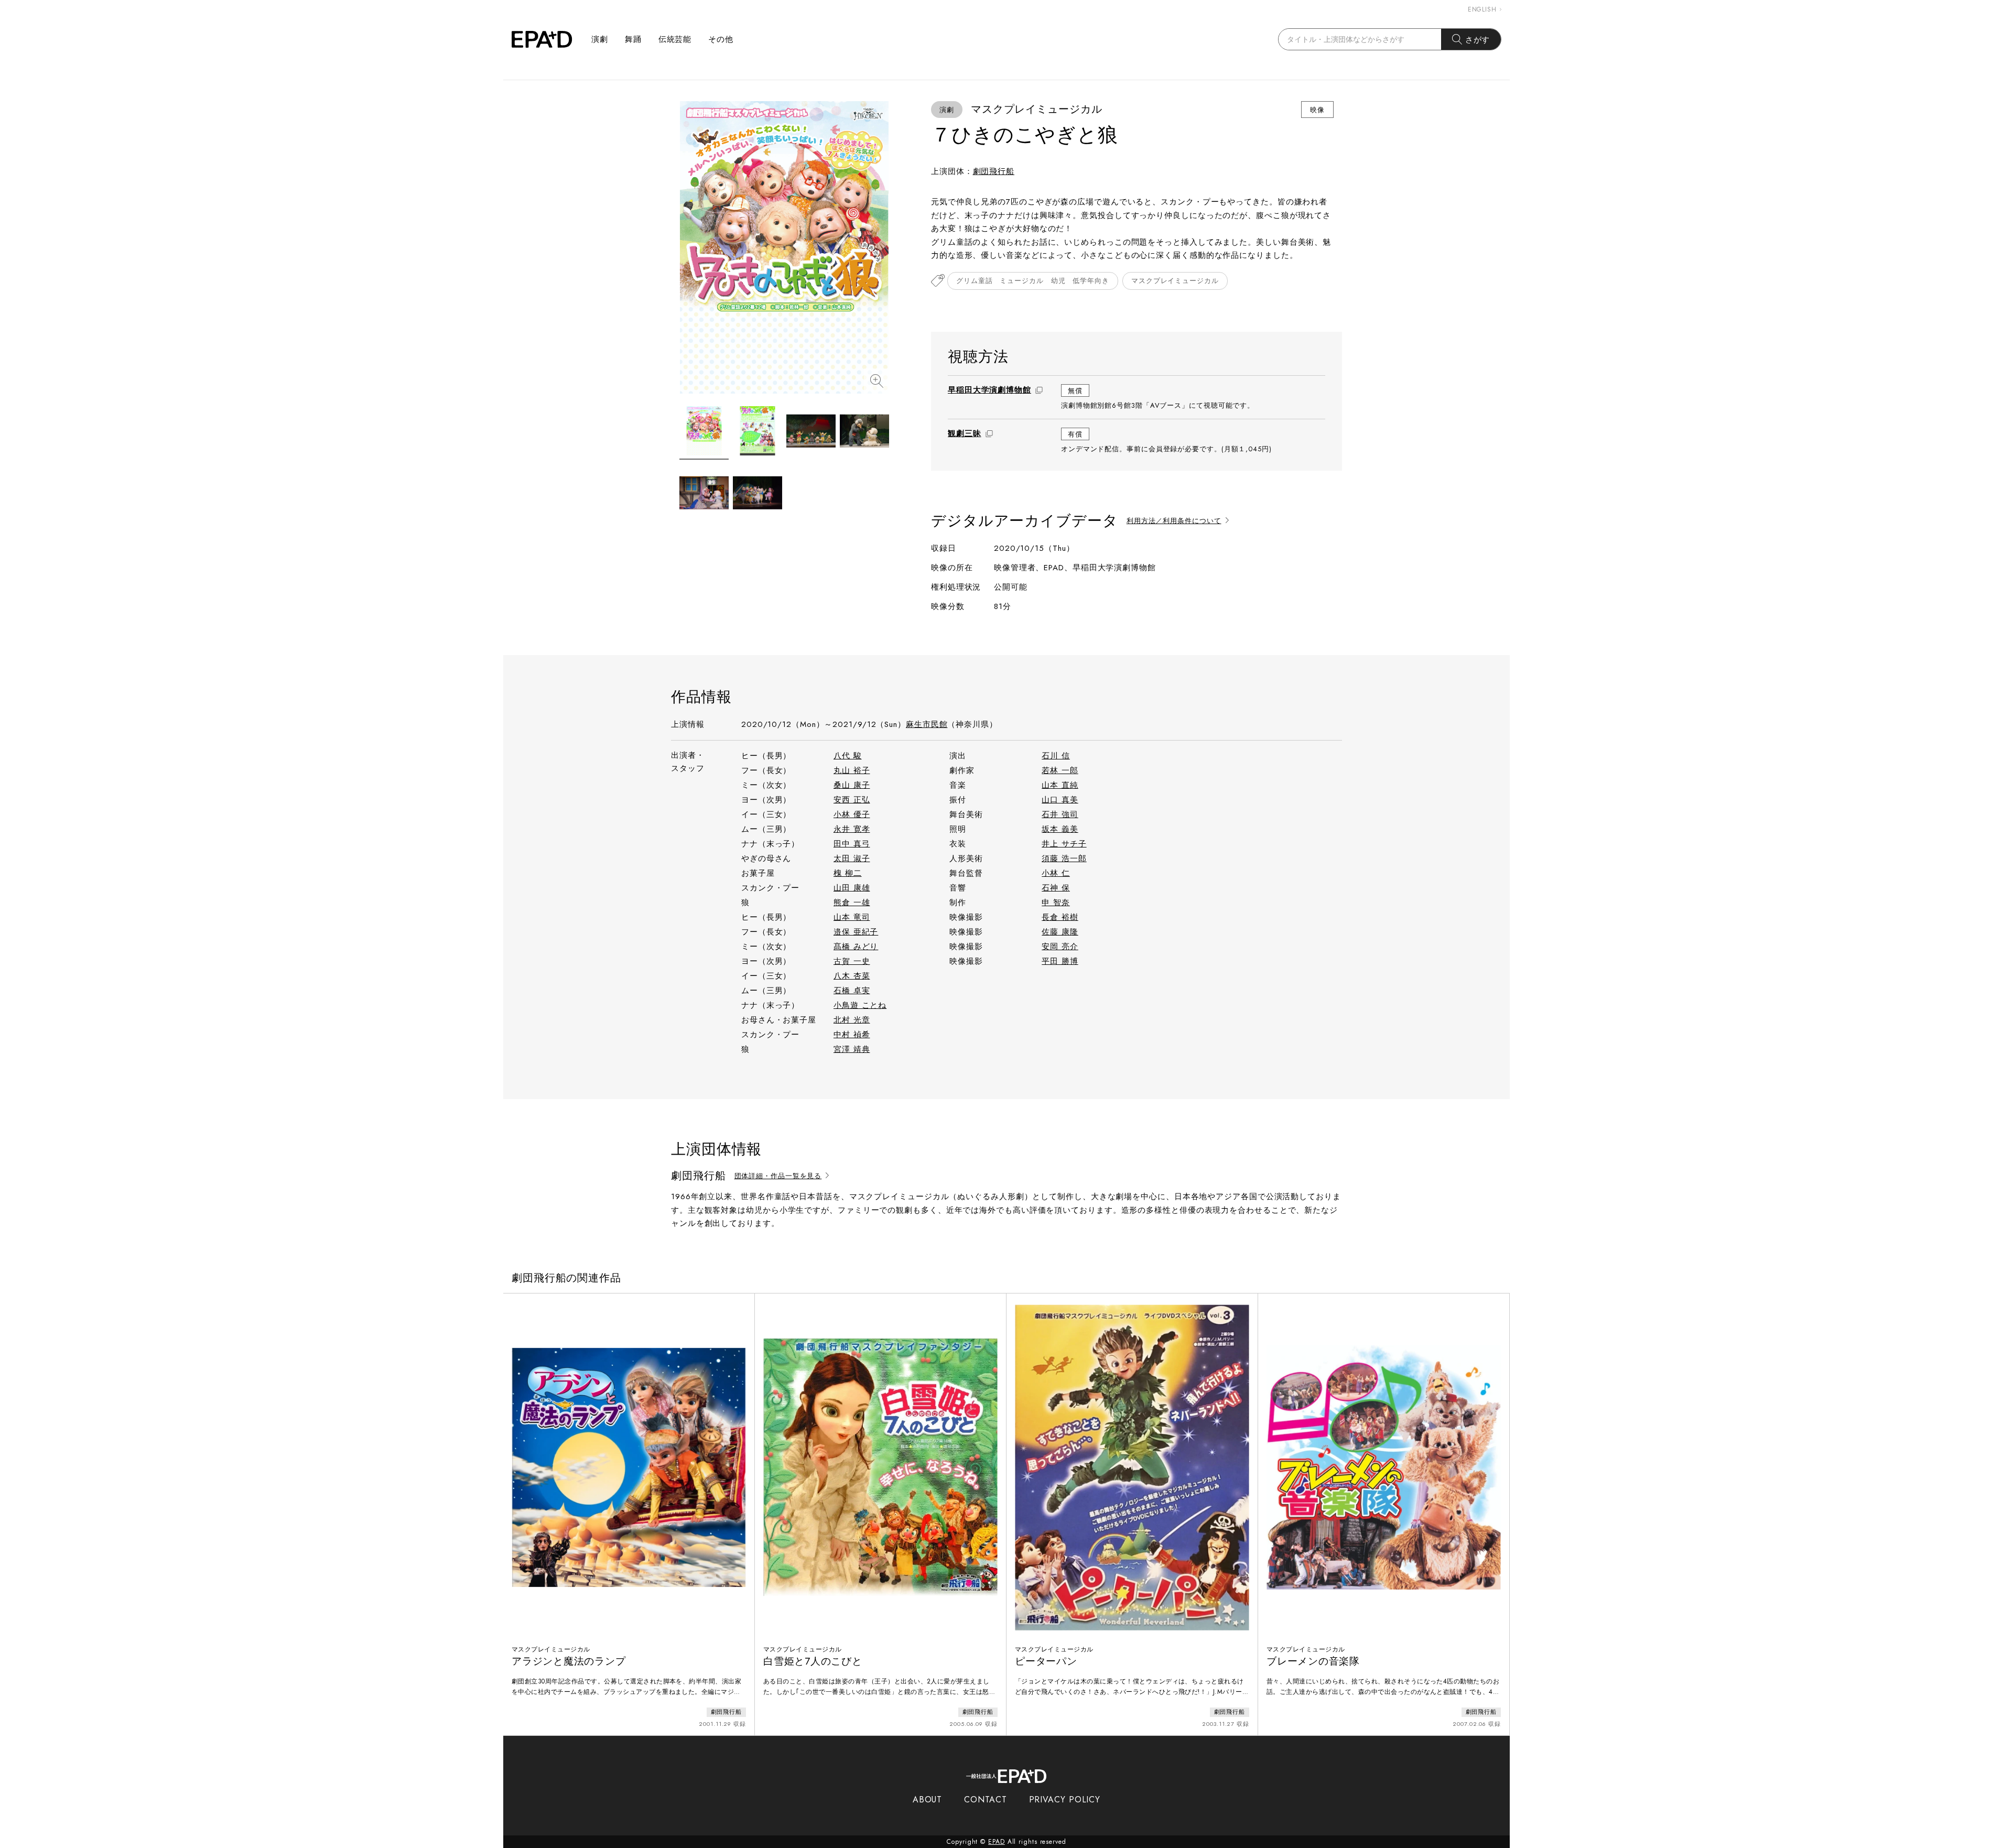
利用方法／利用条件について (1174, 521)
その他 (721, 39)
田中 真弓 (852, 844)
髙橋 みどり (856, 947)
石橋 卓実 (852, 991)
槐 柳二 (848, 873)
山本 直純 (1060, 785)
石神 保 (1056, 888)
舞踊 (633, 39)
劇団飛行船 (994, 171)
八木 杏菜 (852, 976)
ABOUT (928, 1800)
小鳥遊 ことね (860, 1005)
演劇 (600, 39)
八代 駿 (848, 756)
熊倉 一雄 (852, 903)
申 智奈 (1056, 903)
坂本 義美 (1060, 829)
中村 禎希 (852, 1035)
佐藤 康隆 (1060, 932)
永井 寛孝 (852, 829)
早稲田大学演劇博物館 (989, 390)
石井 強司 (1060, 814)
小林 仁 (1056, 873)
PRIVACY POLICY (1065, 1800)
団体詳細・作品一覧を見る (778, 1176)
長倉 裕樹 (1060, 917)
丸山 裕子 (852, 770)
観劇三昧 (965, 433)
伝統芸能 (675, 39)
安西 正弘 (852, 800)
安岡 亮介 (1060, 947)
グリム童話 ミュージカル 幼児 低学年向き (1033, 281)
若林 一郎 (1060, 770)
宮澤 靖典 (852, 1049)
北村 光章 (852, 1020)
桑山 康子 (852, 785)
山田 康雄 (852, 888)
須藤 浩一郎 (1064, 858)
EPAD (997, 1842)
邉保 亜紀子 (856, 932)
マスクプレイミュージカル (1175, 281)
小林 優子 (852, 814)
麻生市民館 (927, 724)
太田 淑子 (852, 858)
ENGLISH (1482, 9)
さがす (1478, 40)
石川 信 (1056, 756)
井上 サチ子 (1064, 844)
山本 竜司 (852, 917)
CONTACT (985, 1800)
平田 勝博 (1060, 961)
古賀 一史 (852, 961)
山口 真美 (1060, 800)
